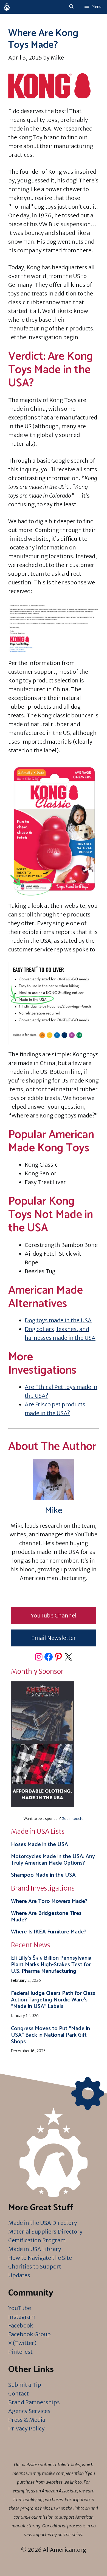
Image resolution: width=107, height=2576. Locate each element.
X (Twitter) (22, 2343)
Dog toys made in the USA (58, 1320)
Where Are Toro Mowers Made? (49, 1901)
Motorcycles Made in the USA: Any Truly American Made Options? (53, 1860)
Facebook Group (29, 2334)
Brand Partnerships (34, 2402)
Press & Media (27, 2420)
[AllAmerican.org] (7, 7)
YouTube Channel (54, 1615)
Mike (54, 1511)
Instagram (22, 2317)
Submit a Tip (25, 2385)
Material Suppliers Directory (45, 2232)
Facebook (21, 2325)
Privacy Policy (26, 2428)
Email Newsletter (54, 1638)
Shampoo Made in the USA (43, 1875)
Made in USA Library (35, 2249)
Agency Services (29, 2411)
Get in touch (72, 1819)
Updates (19, 2275)
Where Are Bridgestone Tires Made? (46, 1917)
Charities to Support (35, 2266)
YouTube (20, 2308)
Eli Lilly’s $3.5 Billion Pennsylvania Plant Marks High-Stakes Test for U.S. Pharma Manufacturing (51, 1965)
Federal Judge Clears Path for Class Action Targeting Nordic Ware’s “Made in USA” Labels (53, 2000)
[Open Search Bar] (71, 7)
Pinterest (20, 2352)
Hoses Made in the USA (40, 1845)
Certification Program (37, 2240)
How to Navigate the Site (40, 2258)
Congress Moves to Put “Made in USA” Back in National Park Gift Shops (50, 2035)
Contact (19, 2393)
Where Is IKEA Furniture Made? (49, 1932)
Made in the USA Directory (43, 2223)
